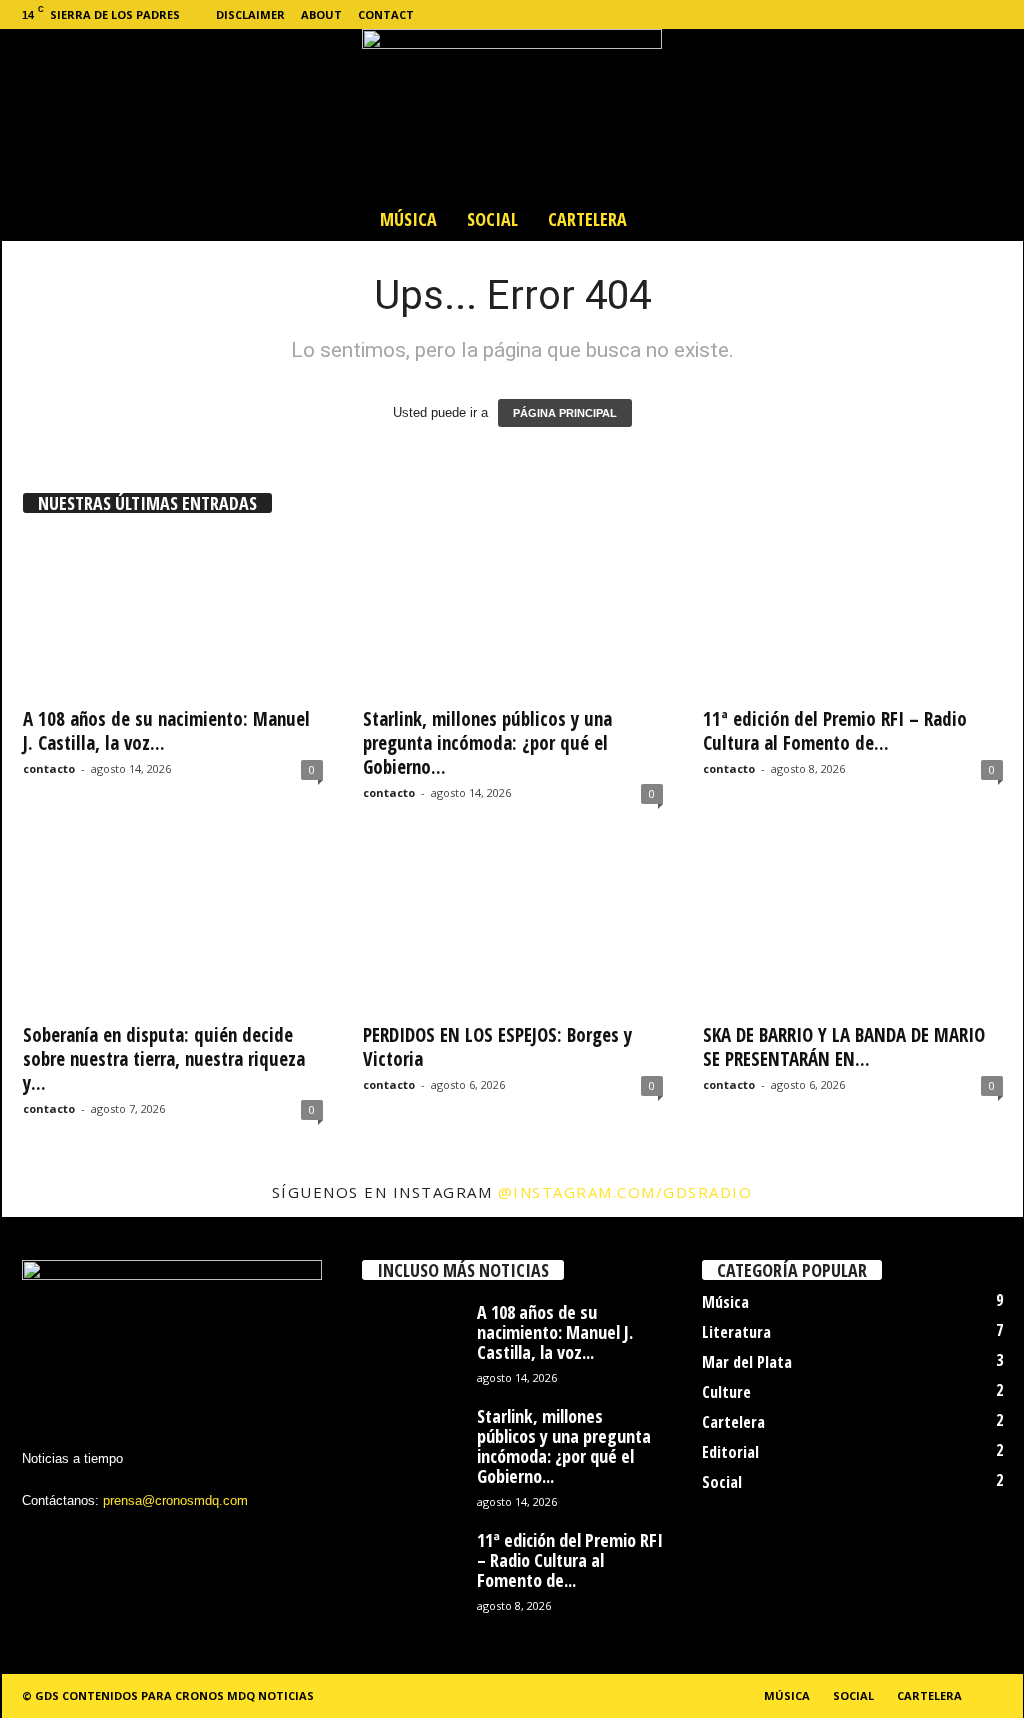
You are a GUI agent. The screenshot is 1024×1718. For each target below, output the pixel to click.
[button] (993, 219)
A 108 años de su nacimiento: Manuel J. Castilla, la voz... (166, 731)
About (321, 14)
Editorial (730, 1452)
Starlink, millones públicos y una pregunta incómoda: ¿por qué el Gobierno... (487, 743)
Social (492, 219)
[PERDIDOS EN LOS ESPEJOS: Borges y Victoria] (513, 931)
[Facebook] (884, 14)
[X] (946, 14)
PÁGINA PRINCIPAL (565, 413)
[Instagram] (915, 14)
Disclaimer (250, 14)
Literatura (736, 1332)
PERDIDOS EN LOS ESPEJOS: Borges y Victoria (497, 1047)
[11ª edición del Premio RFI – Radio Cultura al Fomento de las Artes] (853, 615)
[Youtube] (1008, 14)
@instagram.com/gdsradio (625, 1192)
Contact (386, 14)
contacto (49, 768)
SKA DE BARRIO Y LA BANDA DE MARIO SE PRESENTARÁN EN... (844, 1047)
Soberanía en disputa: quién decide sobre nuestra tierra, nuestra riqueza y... (164, 1059)
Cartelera (587, 219)
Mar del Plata (747, 1362)
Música (408, 219)
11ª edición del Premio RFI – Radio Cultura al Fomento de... (835, 731)
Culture (726, 1392)
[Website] (977, 14)
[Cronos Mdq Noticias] (512, 113)
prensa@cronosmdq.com (175, 1500)
